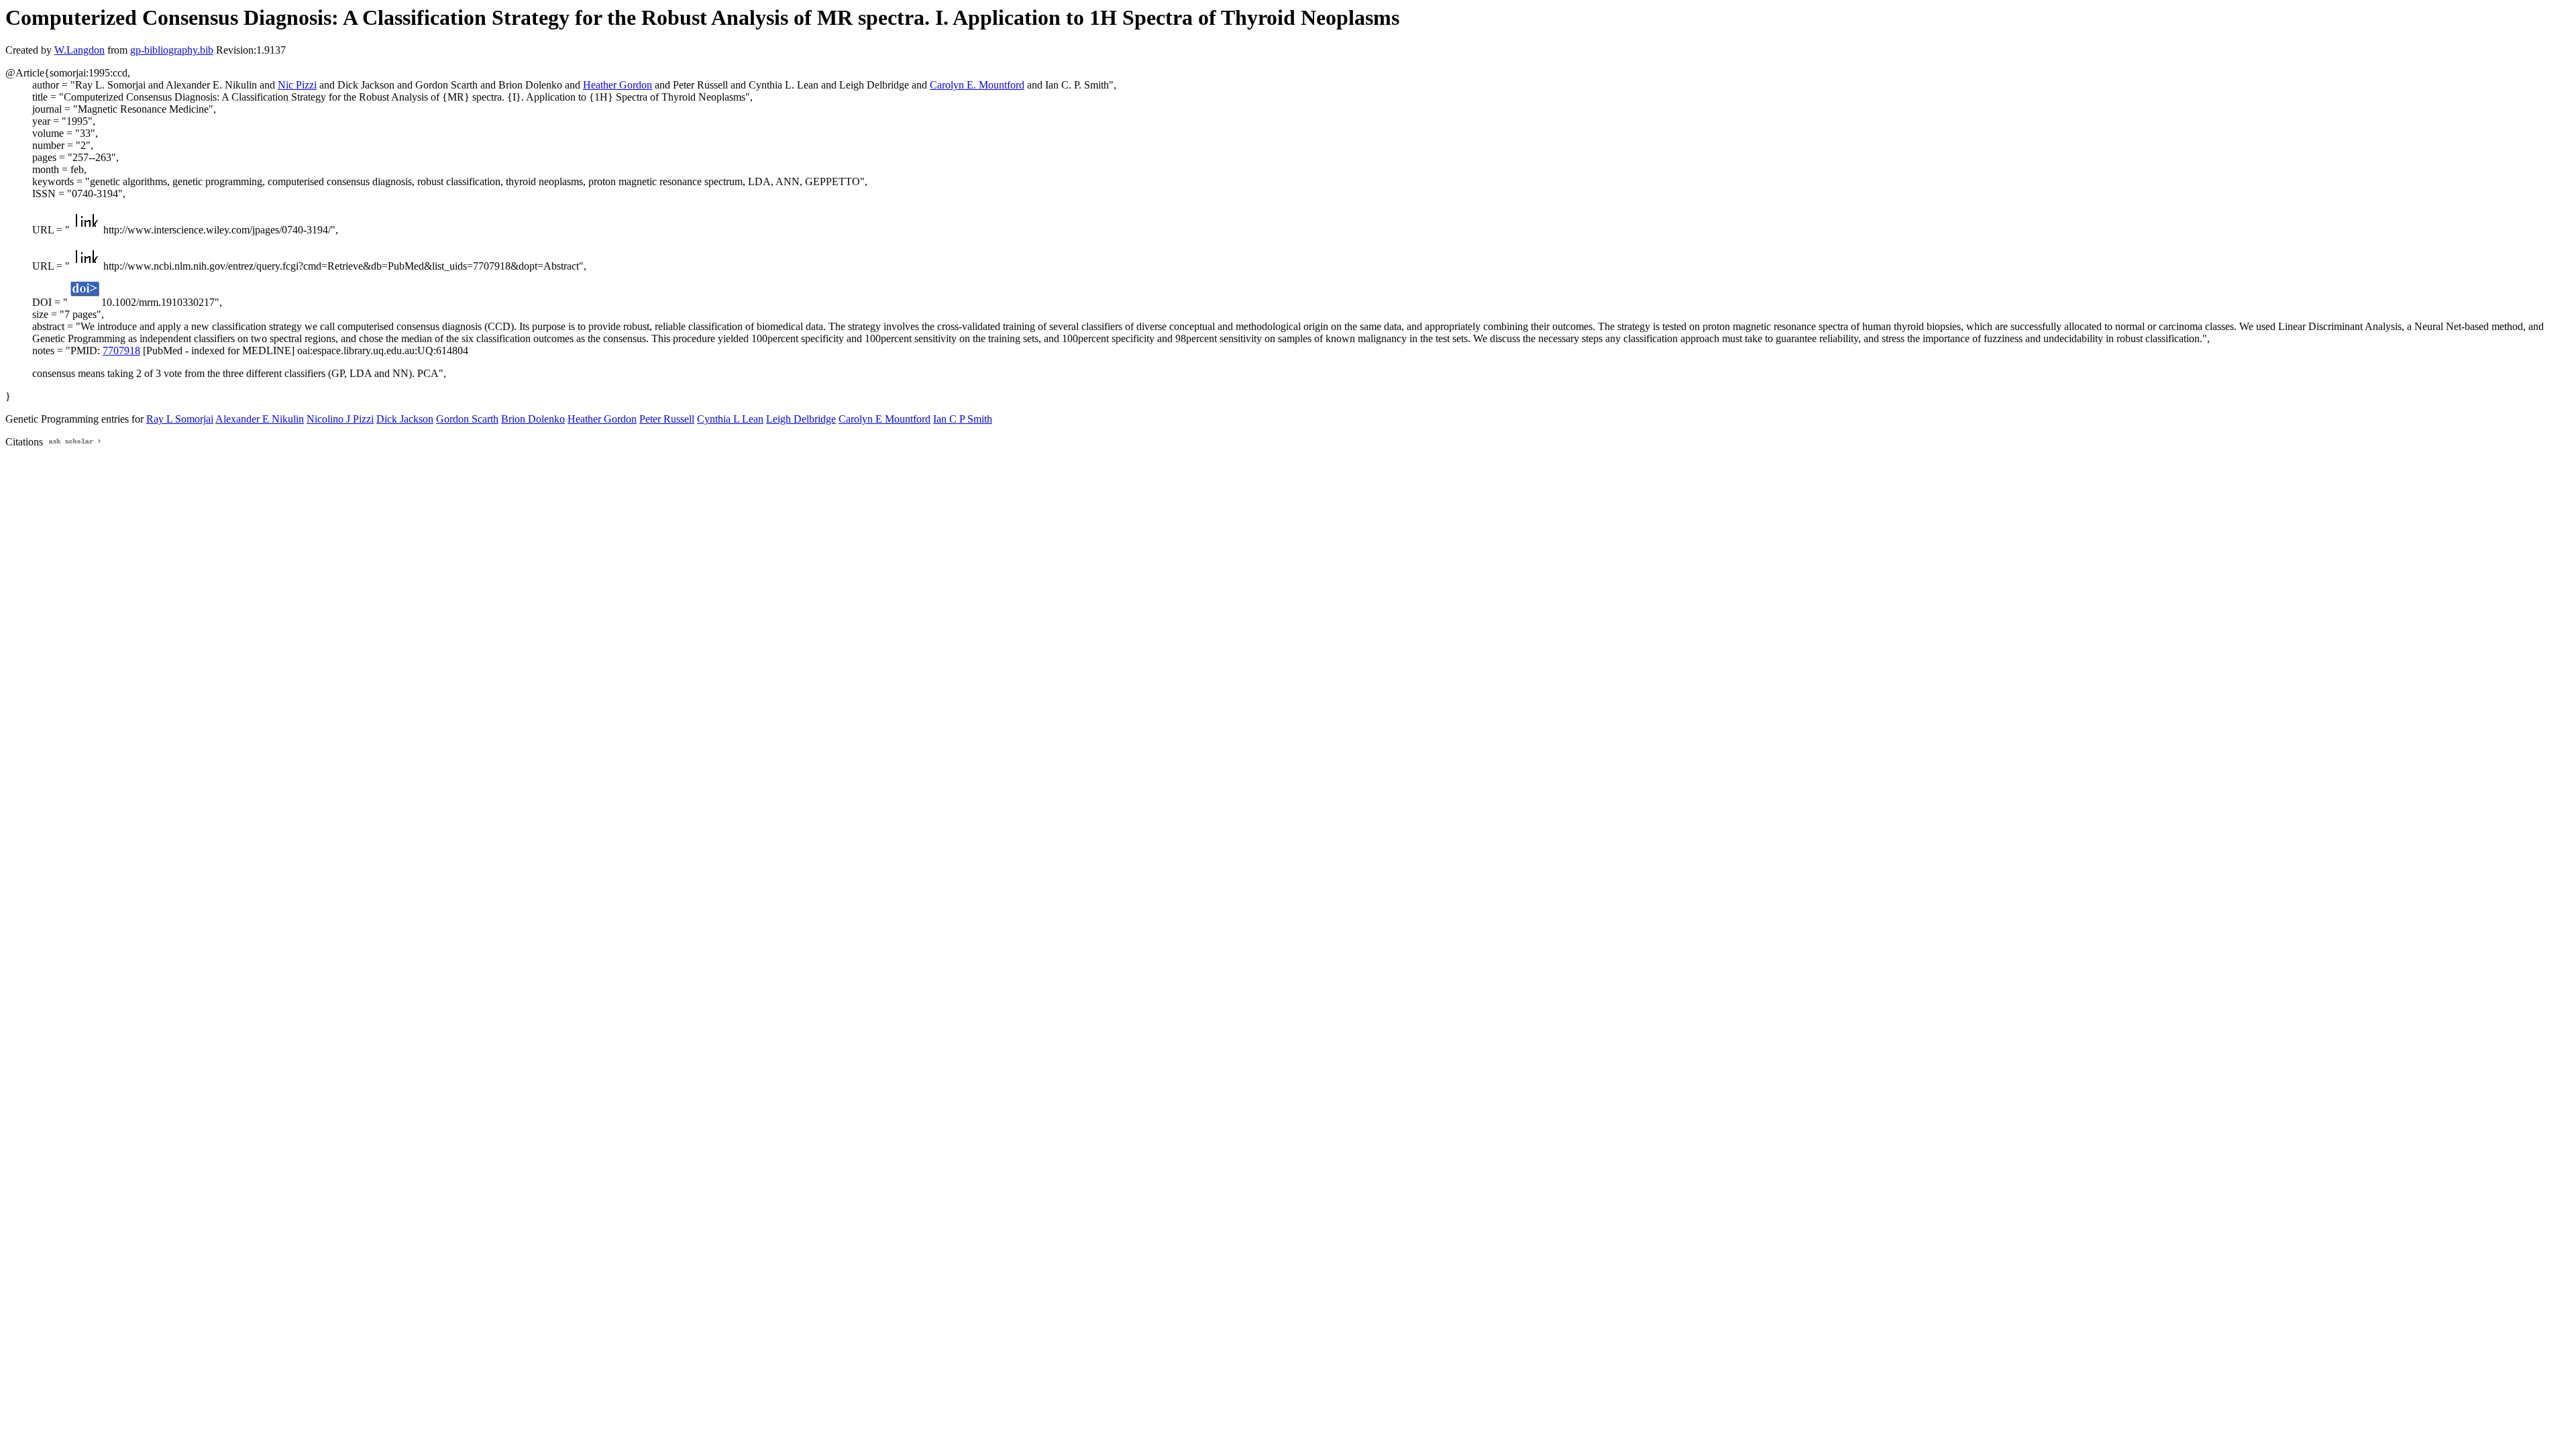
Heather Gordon (618, 85)
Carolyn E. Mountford (977, 85)
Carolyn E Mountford (884, 419)
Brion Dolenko (533, 419)
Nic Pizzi (297, 85)
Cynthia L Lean (730, 419)
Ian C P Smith (963, 419)
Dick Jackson (405, 419)
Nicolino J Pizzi (340, 419)
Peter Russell (667, 419)
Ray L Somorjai (180, 419)
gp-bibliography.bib (172, 50)
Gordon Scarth (467, 419)
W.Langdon (79, 50)
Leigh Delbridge (801, 419)
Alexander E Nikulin (260, 419)
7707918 (121, 351)
